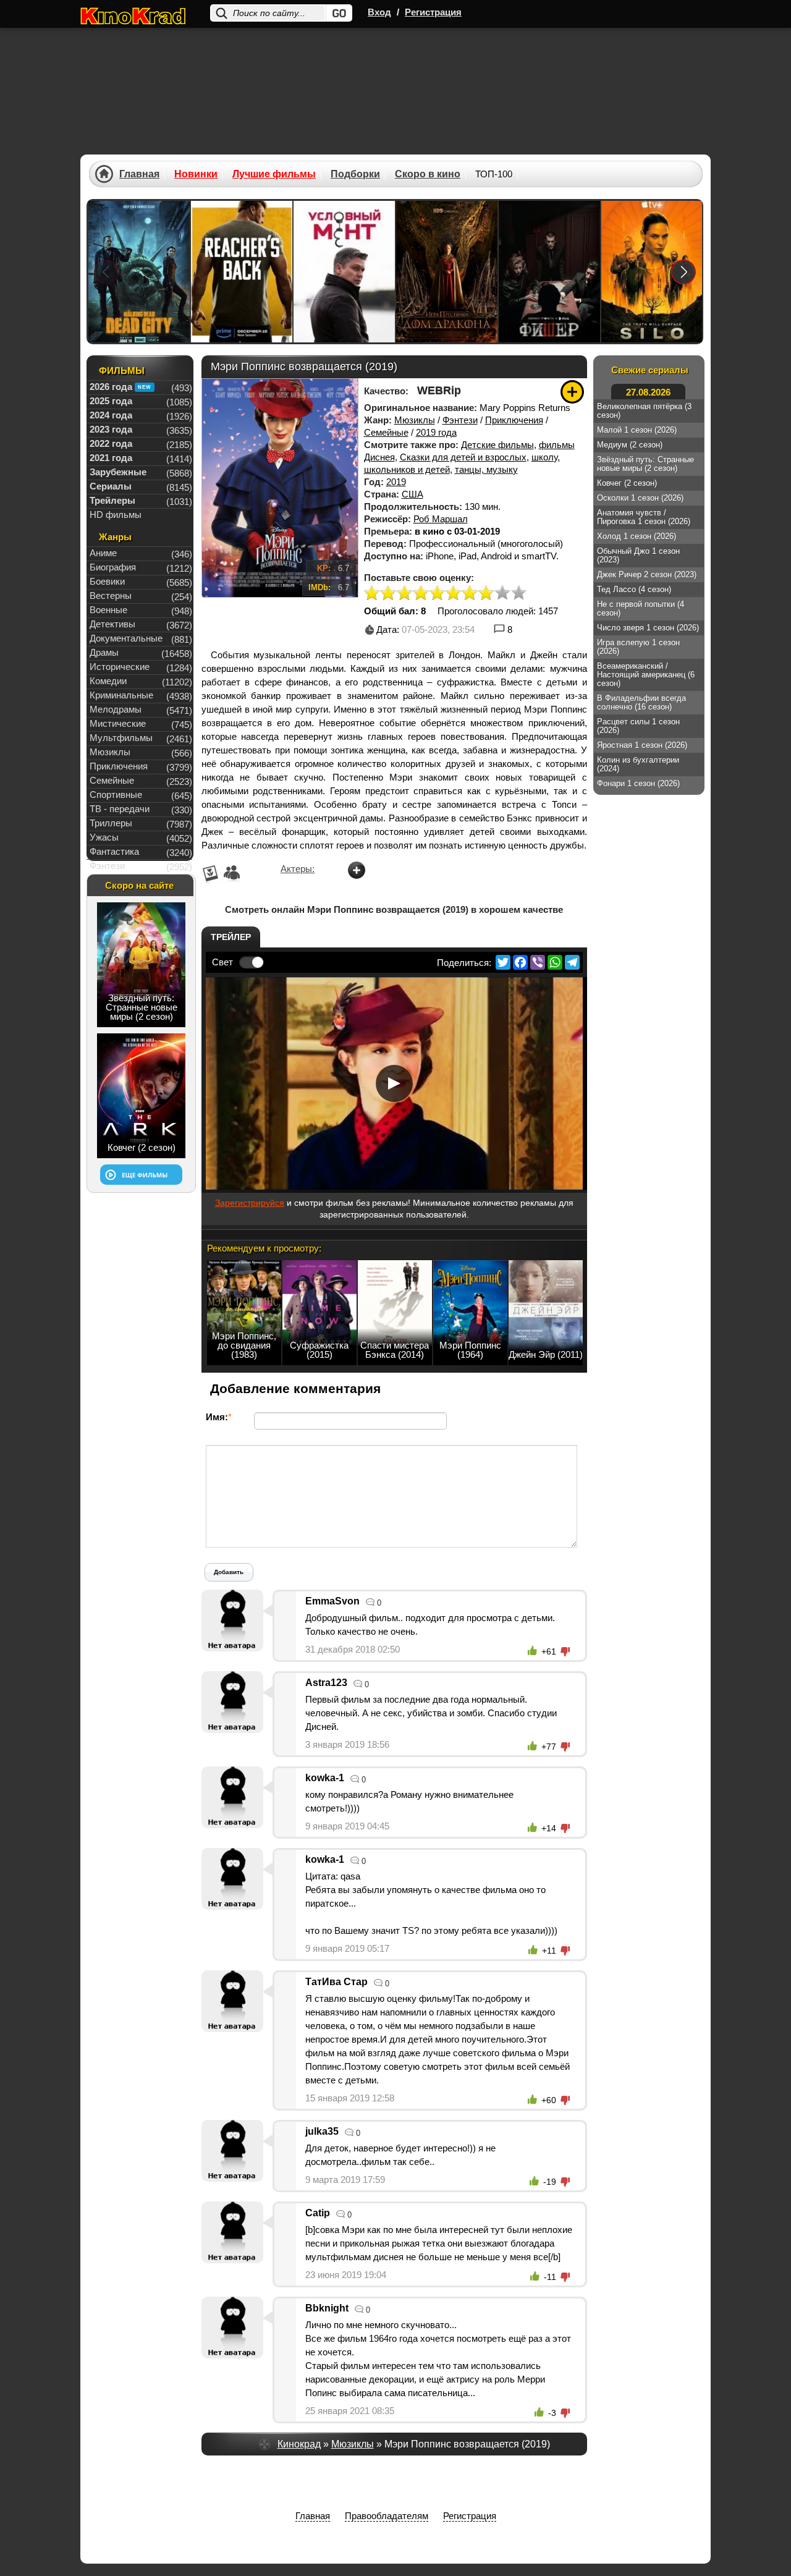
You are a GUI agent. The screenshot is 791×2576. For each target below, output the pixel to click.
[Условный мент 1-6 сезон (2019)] (344, 272)
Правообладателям (387, 2516)
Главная (139, 174)
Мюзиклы (415, 420)
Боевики (107, 581)
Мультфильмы (121, 738)
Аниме (103, 553)
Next (684, 272)
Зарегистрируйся (250, 1203)
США (412, 494)
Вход (379, 12)
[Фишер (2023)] (549, 272)
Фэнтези (460, 420)
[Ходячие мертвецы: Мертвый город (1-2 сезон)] (139, 272)
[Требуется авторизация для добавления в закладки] (572, 392)
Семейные (386, 432)
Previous (106, 272)
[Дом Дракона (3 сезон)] (447, 272)
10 (518, 594)
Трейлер (231, 937)
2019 (396, 482)
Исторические (120, 667)
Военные (108, 610)
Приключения (514, 420)
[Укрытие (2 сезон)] (652, 272)
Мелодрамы (116, 709)
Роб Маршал (441, 519)
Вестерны (111, 595)
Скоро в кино (428, 174)
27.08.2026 (648, 392)
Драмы (104, 652)
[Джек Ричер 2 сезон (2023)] (242, 272)
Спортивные (116, 794)
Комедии (108, 681)
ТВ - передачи (120, 809)
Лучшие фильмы (274, 174)
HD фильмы (116, 515)
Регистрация (433, 12)
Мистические (118, 723)
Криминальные (121, 695)
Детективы (112, 624)
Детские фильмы (497, 445)
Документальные (126, 638)
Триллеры (111, 823)
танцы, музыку (486, 469)
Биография (113, 567)
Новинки (196, 174)
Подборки (355, 174)
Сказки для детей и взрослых (463, 457)
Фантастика (114, 851)
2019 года (436, 432)
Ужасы (104, 837)
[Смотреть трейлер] (394, 1083)
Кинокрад (299, 2444)
